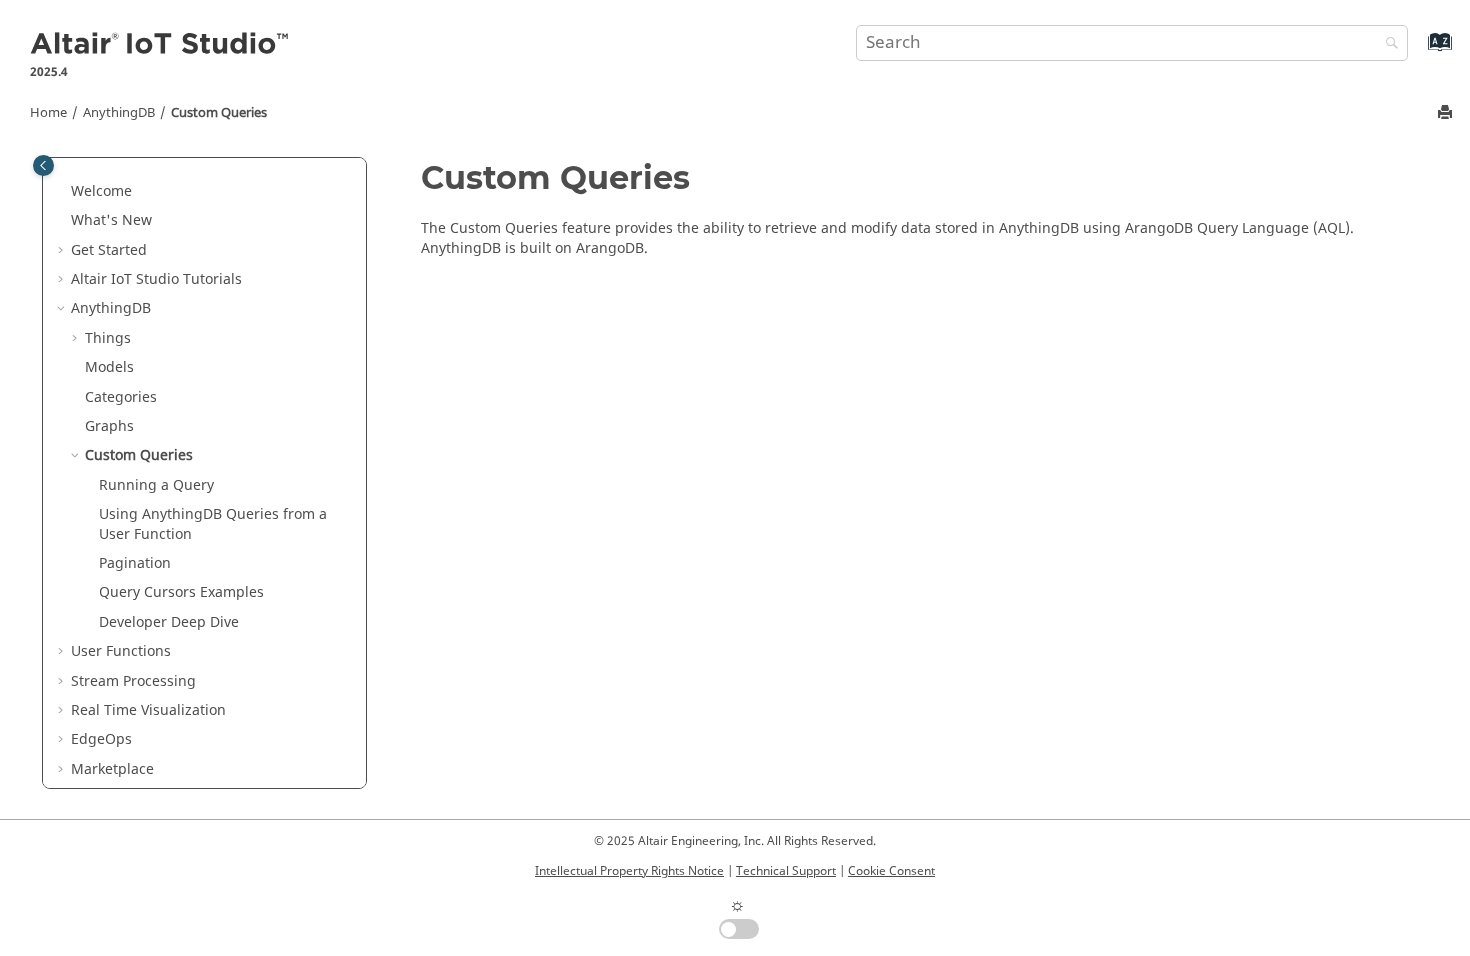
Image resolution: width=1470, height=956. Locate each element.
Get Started (109, 250)
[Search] (1387, 44)
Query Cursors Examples (181, 592)
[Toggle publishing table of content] (43, 165)
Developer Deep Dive (169, 622)
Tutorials (156, 279)
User (121, 651)
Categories (121, 397)
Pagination (135, 563)
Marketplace (112, 769)
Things (108, 338)
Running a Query (156, 485)
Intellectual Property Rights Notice (629, 871)
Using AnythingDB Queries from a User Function (213, 524)
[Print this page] (1447, 113)
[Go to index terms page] (1418, 51)
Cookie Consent (891, 871)
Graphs (109, 426)
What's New (111, 220)
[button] (63, 192)
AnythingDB (119, 113)
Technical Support (786, 871)
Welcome (101, 191)
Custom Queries (219, 113)
